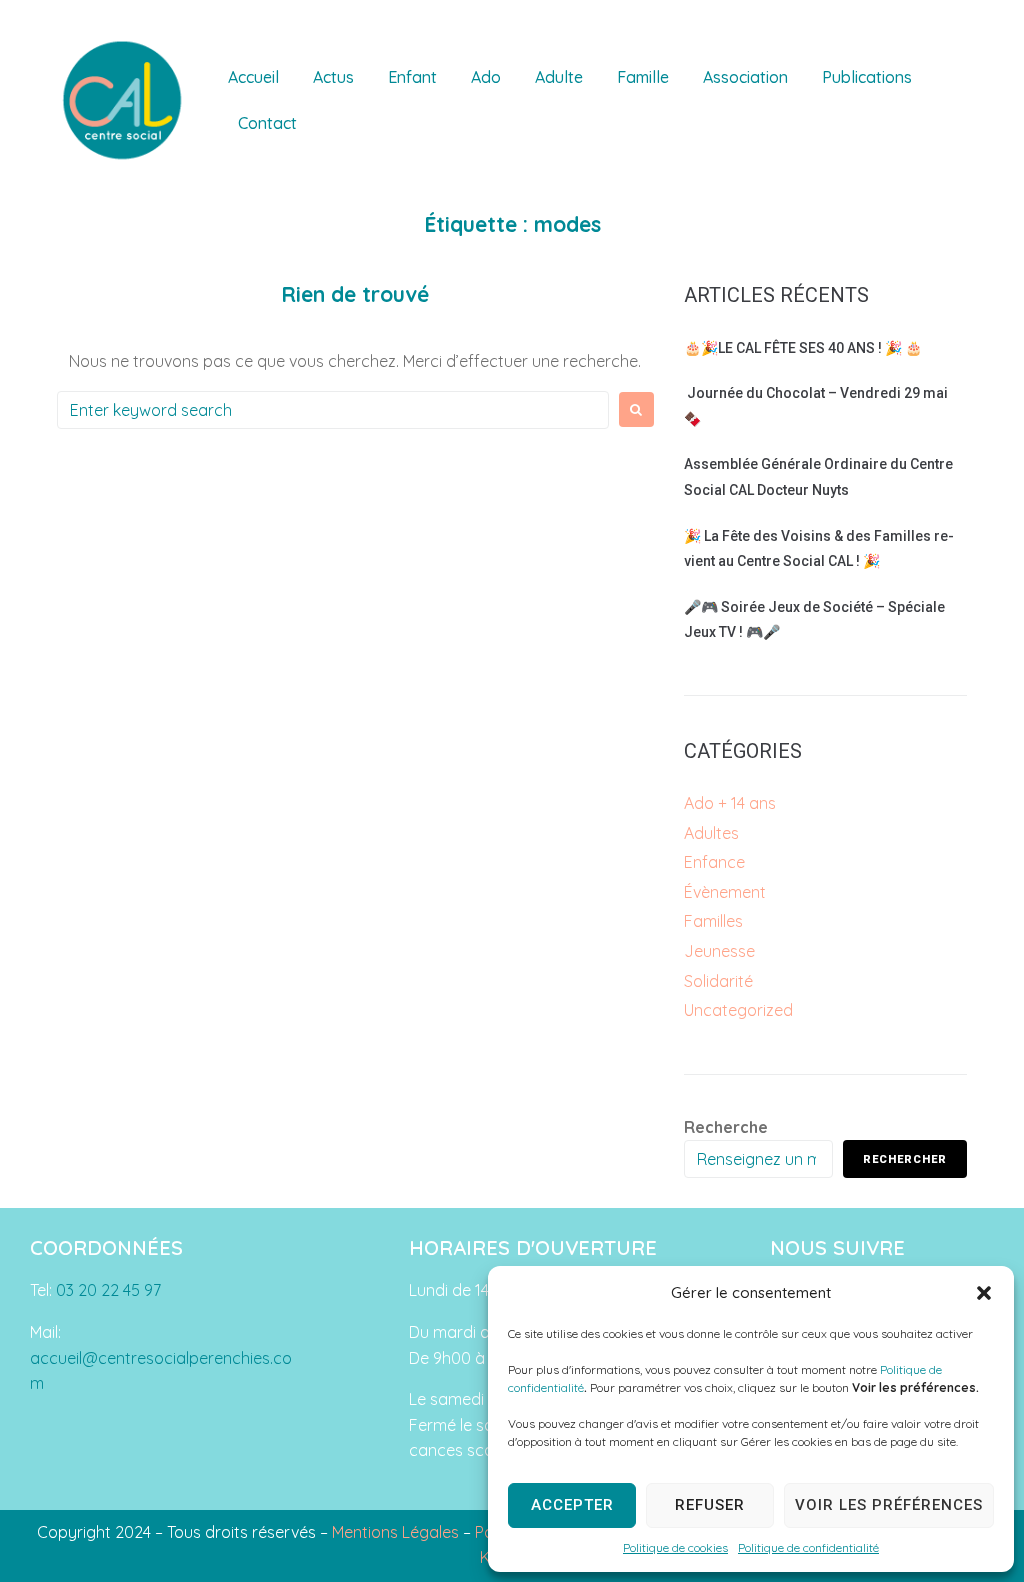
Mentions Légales (395, 1532)
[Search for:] (333, 410)
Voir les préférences (889, 1505)
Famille (643, 77)
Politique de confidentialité (808, 1547)
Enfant (412, 77)
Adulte (559, 77)
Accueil (253, 77)
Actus (333, 77)
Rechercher (905, 1159)
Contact (267, 123)
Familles (713, 921)
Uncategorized (738, 1010)
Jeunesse (719, 951)
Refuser (710, 1505)
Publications (867, 77)
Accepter (572, 1505)
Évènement (725, 892)
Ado (486, 77)
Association (745, 77)
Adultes (711, 833)
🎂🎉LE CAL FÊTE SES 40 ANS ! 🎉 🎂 (803, 348)
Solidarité (718, 981)
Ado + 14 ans (730, 803)
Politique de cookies (675, 1547)
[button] (984, 1293)
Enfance (714, 862)
